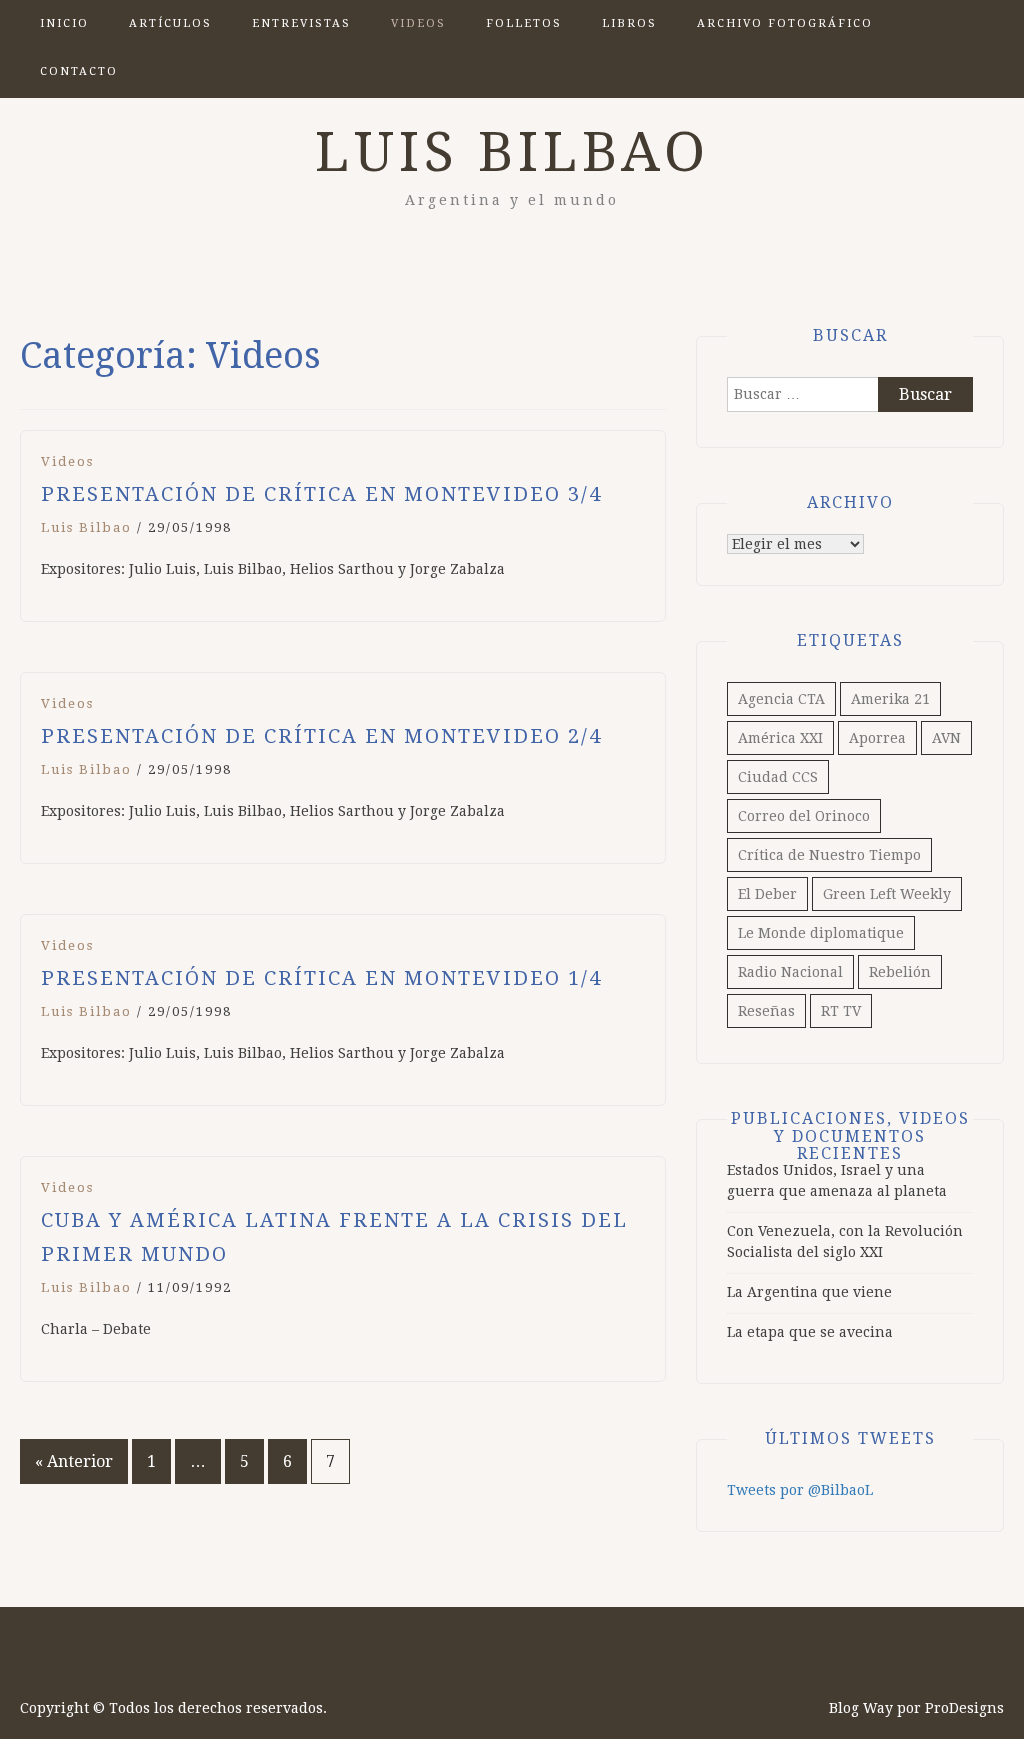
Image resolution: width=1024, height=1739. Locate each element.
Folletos (524, 23)
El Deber (767, 894)
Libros (629, 23)
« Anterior (74, 1461)
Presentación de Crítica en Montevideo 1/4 (321, 978)
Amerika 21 (890, 699)
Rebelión (900, 972)
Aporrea (877, 738)
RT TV (841, 1011)
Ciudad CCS (778, 777)
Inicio (64, 23)
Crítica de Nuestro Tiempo (829, 855)
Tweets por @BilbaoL (800, 1490)
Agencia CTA (781, 699)
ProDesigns (964, 1708)
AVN (946, 738)
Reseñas (766, 1011)
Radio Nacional (790, 972)
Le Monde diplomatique (821, 933)
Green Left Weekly (887, 894)
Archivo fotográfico (785, 23)
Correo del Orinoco (804, 816)
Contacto (79, 71)
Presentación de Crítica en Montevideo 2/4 (321, 736)
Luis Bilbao (512, 152)
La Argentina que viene (809, 1292)
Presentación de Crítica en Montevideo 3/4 (321, 494)
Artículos (170, 23)
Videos (418, 23)
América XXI (780, 738)
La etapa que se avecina (810, 1332)
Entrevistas (301, 23)
